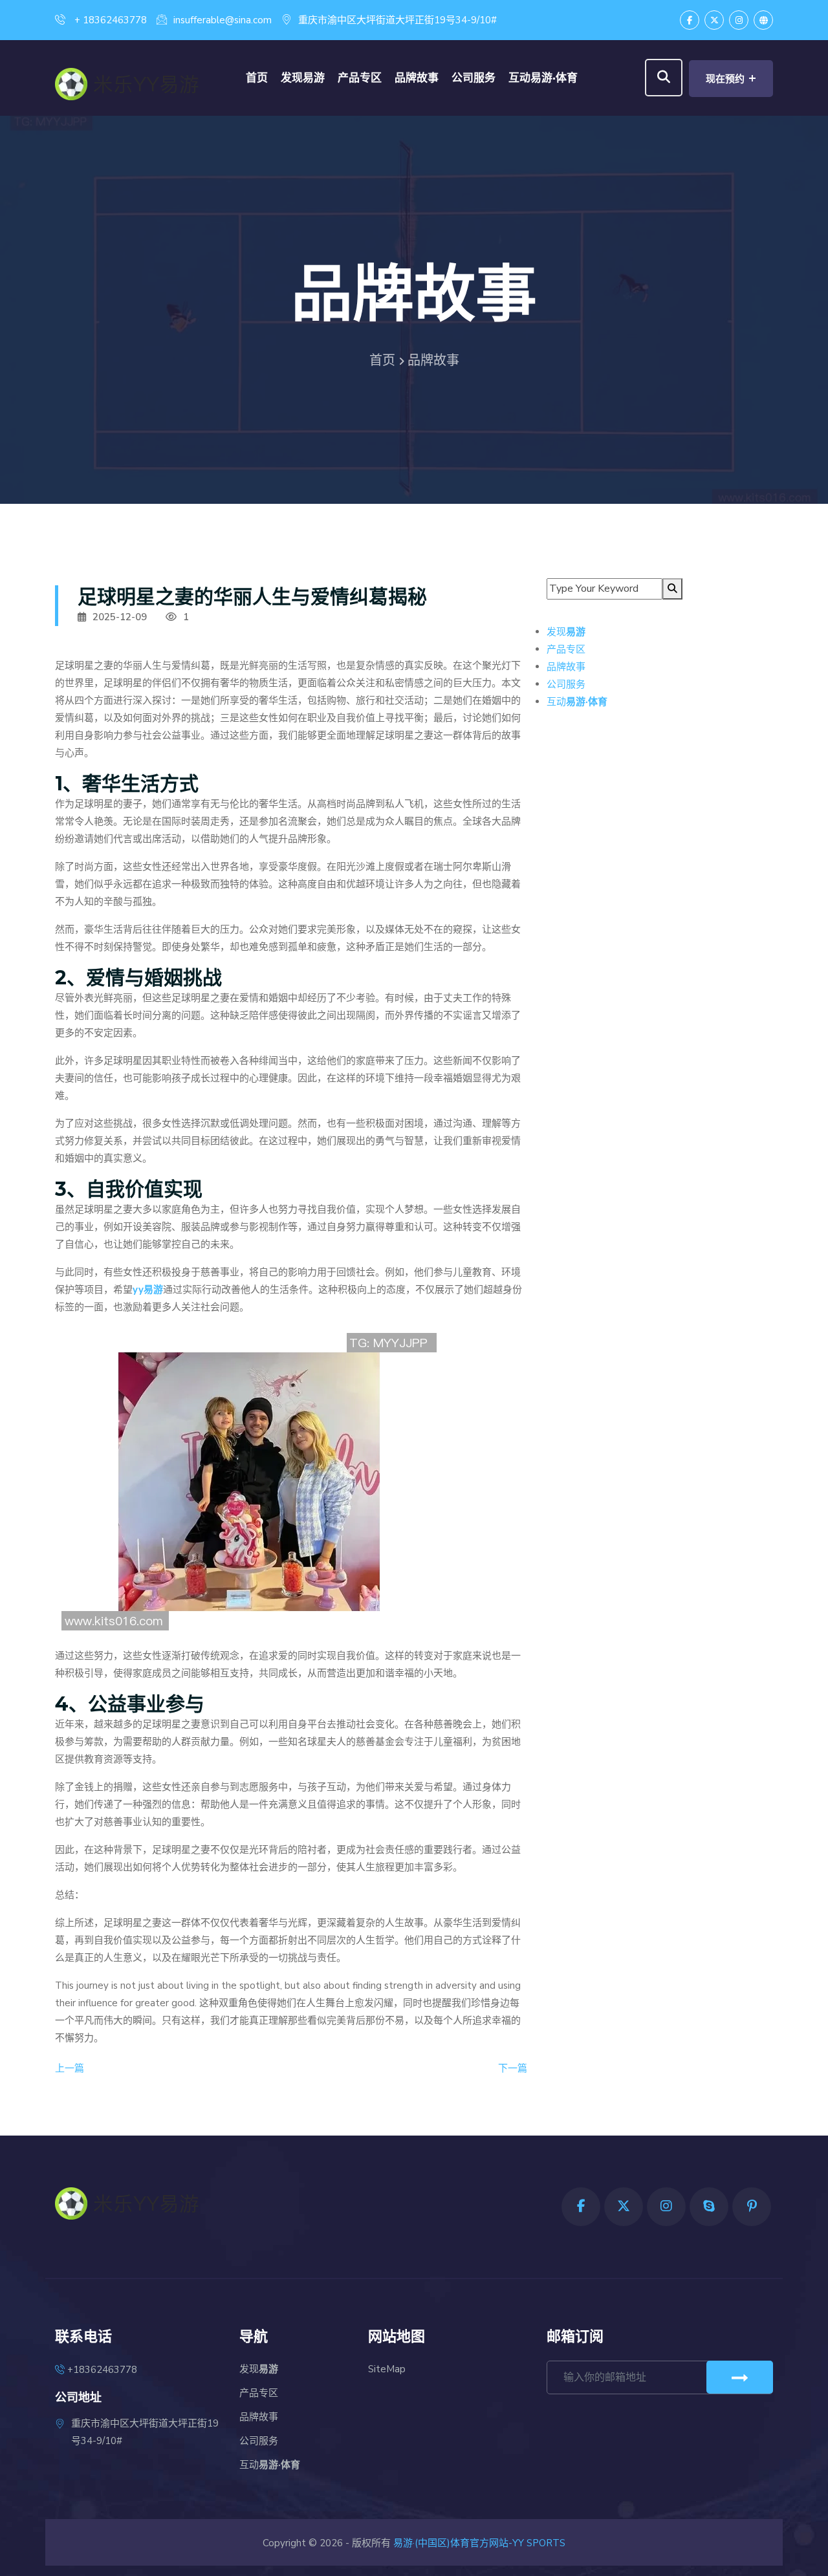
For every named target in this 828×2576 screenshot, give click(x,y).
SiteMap (387, 2369)
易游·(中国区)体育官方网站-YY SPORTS (479, 2543)
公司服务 (474, 78)
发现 (303, 78)
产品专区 (360, 78)
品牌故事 (417, 78)
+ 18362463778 (109, 20)
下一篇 (513, 2068)
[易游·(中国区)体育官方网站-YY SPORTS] (136, 81)
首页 (257, 78)
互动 (543, 78)
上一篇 (70, 2068)
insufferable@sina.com (223, 20)
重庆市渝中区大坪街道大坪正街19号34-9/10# (398, 20)
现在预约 (731, 78)
